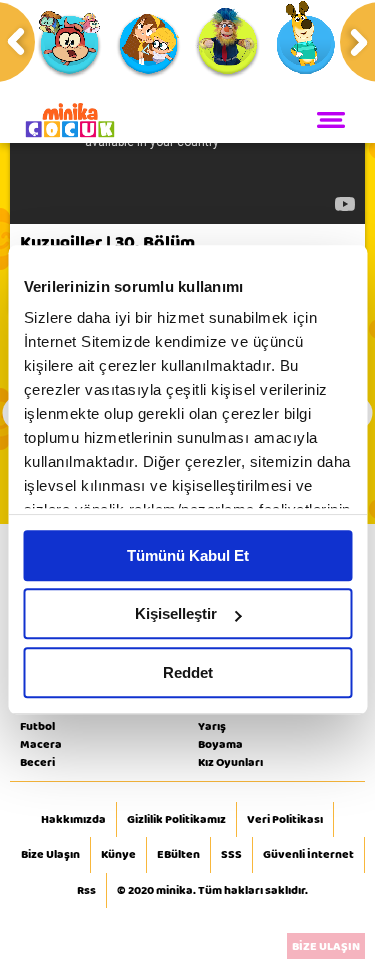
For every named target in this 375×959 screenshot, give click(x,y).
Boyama (220, 744)
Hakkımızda (73, 820)
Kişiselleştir (176, 613)
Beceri (37, 762)
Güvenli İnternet (308, 855)
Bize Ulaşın (50, 855)
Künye (118, 855)
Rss (86, 891)
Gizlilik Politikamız (176, 820)
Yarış (212, 726)
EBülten (178, 855)
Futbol (37, 726)
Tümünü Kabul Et (188, 555)
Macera (41, 744)
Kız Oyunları (230, 762)
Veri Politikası (285, 820)
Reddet (188, 672)
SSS (231, 855)
